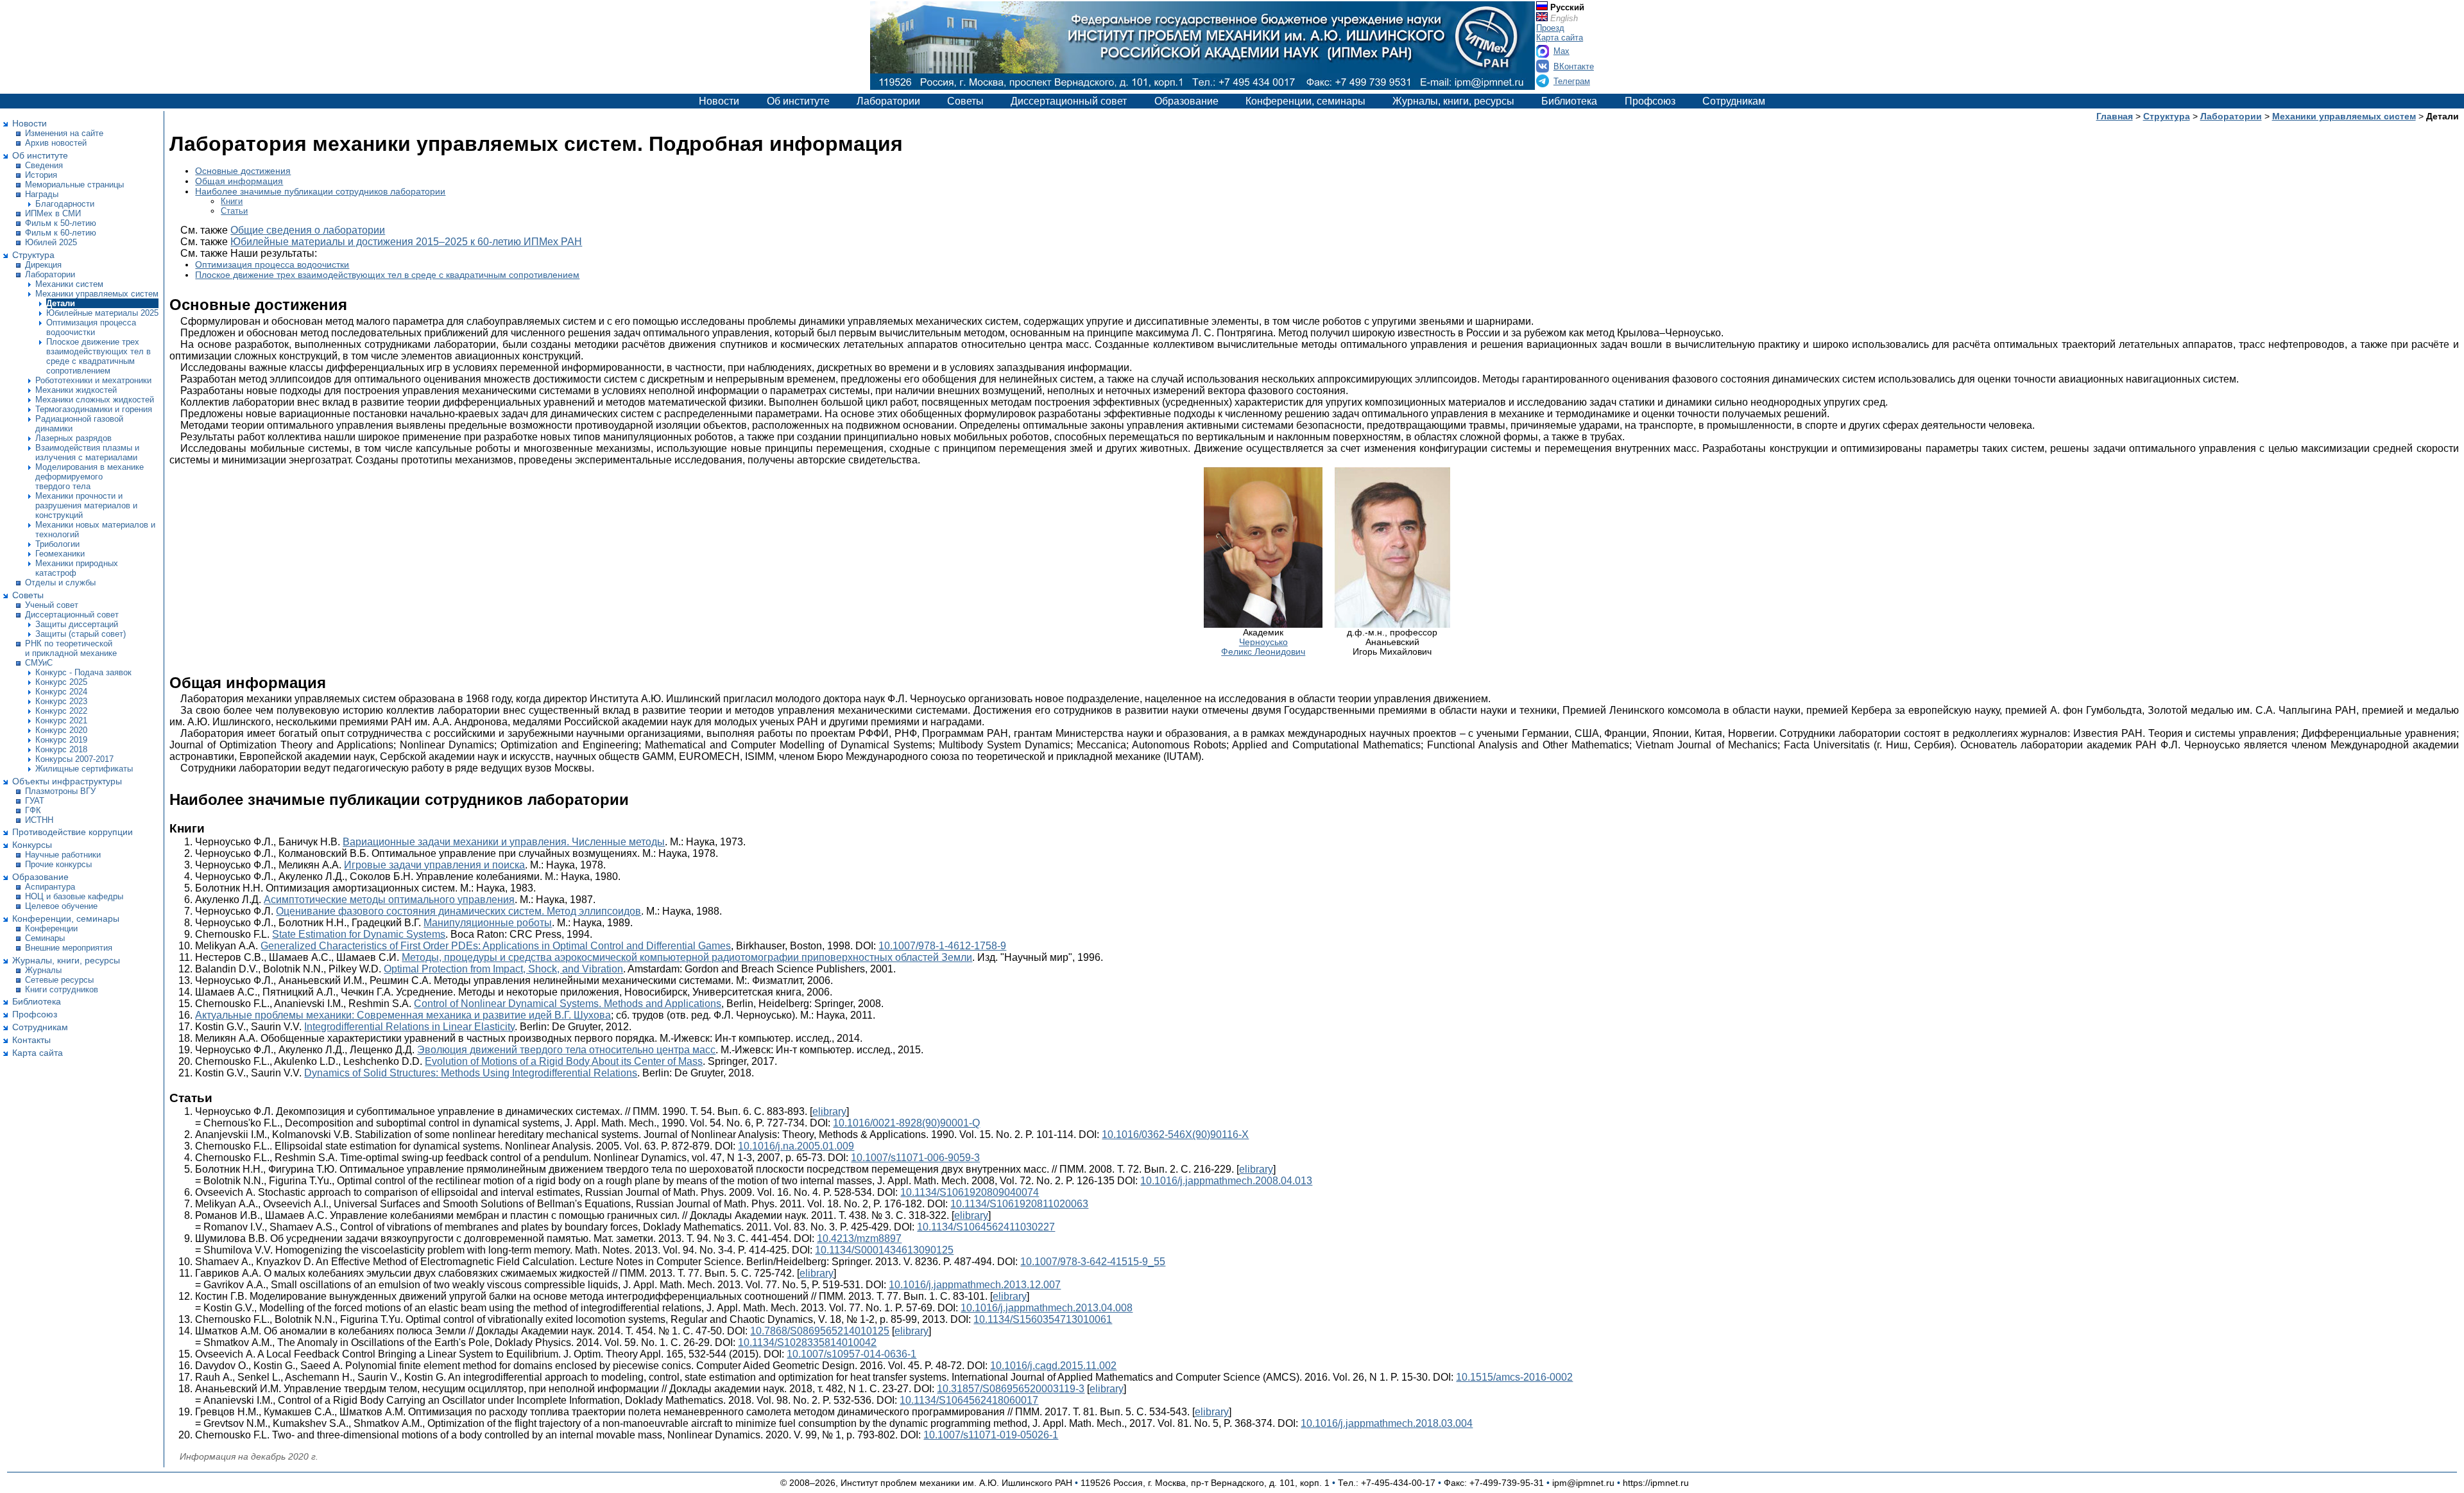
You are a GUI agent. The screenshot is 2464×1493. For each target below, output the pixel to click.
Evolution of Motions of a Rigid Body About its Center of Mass (564, 1061)
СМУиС (39, 663)
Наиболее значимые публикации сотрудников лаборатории (320, 191)
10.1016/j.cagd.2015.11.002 (1053, 1366)
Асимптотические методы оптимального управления (389, 900)
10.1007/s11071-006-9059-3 (915, 1158)
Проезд (1550, 28)
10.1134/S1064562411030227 (986, 1227)
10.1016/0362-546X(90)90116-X (1175, 1135)
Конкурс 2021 (61, 721)
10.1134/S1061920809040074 (970, 1192)
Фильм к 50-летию (61, 223)
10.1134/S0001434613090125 (884, 1250)
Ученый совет (52, 605)
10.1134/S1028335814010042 (807, 1342)
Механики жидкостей (76, 390)
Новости (719, 101)
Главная (2115, 116)
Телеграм (1572, 81)
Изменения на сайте (64, 133)
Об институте (798, 101)
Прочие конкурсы (58, 864)
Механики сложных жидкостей (95, 400)
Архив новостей (56, 143)
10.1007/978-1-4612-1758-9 (942, 946)
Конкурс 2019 (61, 740)
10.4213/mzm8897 (859, 1238)
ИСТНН (39, 820)
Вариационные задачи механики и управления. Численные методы (504, 842)
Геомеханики (60, 554)
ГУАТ (35, 801)
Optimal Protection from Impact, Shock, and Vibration (503, 969)
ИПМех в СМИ (53, 213)
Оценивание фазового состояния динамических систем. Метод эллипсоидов (458, 911)
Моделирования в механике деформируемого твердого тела (90, 477)
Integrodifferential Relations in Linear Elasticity (409, 1027)
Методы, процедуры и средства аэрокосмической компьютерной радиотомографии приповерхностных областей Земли (687, 957)
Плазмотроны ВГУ (60, 791)
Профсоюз (1650, 101)
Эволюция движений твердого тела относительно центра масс (566, 1050)
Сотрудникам (1734, 101)
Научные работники (63, 855)
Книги (232, 201)
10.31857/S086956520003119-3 (1011, 1389)
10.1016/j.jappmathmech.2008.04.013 (1226, 1181)
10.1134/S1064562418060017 (969, 1400)
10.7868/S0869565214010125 (820, 1331)
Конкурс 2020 (61, 730)
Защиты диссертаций (77, 624)
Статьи (234, 211)
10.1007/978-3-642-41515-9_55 (1093, 1262)
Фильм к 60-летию (61, 233)
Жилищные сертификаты (84, 769)
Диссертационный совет (1069, 101)
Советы (965, 101)
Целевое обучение (61, 906)
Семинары (45, 938)
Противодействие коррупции (73, 832)
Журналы (43, 970)
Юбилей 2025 (51, 242)
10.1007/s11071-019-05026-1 (991, 1435)
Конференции (51, 928)
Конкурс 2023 (61, 701)
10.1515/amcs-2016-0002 (1514, 1377)
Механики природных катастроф (77, 568)
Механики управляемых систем (97, 294)
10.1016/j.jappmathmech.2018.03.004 (1387, 1423)
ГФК (33, 810)
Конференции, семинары (1305, 101)
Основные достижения (243, 171)
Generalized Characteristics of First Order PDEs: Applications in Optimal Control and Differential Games (496, 946)
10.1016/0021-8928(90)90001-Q (906, 1123)
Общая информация (239, 181)
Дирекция (43, 265)
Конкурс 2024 (61, 692)
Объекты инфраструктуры (67, 781)
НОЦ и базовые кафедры (74, 896)
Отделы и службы (60, 583)
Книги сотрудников (62, 989)
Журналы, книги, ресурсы (1453, 101)
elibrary (829, 1111)
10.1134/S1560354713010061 (1043, 1319)
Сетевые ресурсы (59, 980)
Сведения (44, 165)
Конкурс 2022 (61, 711)
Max (1561, 51)
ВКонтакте (1574, 66)
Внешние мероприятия (69, 948)
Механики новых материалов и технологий (95, 530)
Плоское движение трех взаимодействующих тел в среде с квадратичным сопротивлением (98, 356)
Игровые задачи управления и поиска (434, 865)
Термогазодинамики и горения (94, 409)
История (41, 175)
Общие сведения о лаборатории (308, 230)
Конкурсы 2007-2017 (74, 759)
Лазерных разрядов (73, 438)
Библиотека (1569, 101)
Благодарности (65, 204)
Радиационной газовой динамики (79, 424)
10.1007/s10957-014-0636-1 (851, 1354)
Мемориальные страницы (74, 185)
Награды (42, 194)
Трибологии (57, 544)
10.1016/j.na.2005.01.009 (796, 1146)
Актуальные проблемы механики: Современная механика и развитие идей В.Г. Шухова (403, 1015)
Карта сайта (1560, 38)
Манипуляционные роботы (488, 923)
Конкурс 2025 (61, 682)
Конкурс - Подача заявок (83, 672)
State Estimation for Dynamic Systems (359, 934)
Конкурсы (32, 845)
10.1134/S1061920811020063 (1019, 1204)
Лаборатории (888, 101)
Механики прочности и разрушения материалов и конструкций (86, 505)
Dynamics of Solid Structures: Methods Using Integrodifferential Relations (471, 1073)
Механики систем (69, 284)
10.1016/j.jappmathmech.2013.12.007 (975, 1285)
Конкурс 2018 (61, 749)
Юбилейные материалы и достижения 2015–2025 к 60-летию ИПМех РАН (406, 242)
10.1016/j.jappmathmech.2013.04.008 (1047, 1308)
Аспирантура (50, 887)
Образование (1186, 101)
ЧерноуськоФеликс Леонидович (1263, 647)
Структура (33, 255)
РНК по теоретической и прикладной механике (71, 648)
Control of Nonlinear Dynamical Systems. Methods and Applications (568, 1004)
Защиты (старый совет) (81, 634)
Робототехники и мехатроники (93, 380)
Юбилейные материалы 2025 (102, 313)
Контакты (31, 1040)
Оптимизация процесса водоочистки (91, 327)
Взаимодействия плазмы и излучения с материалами (87, 453)
